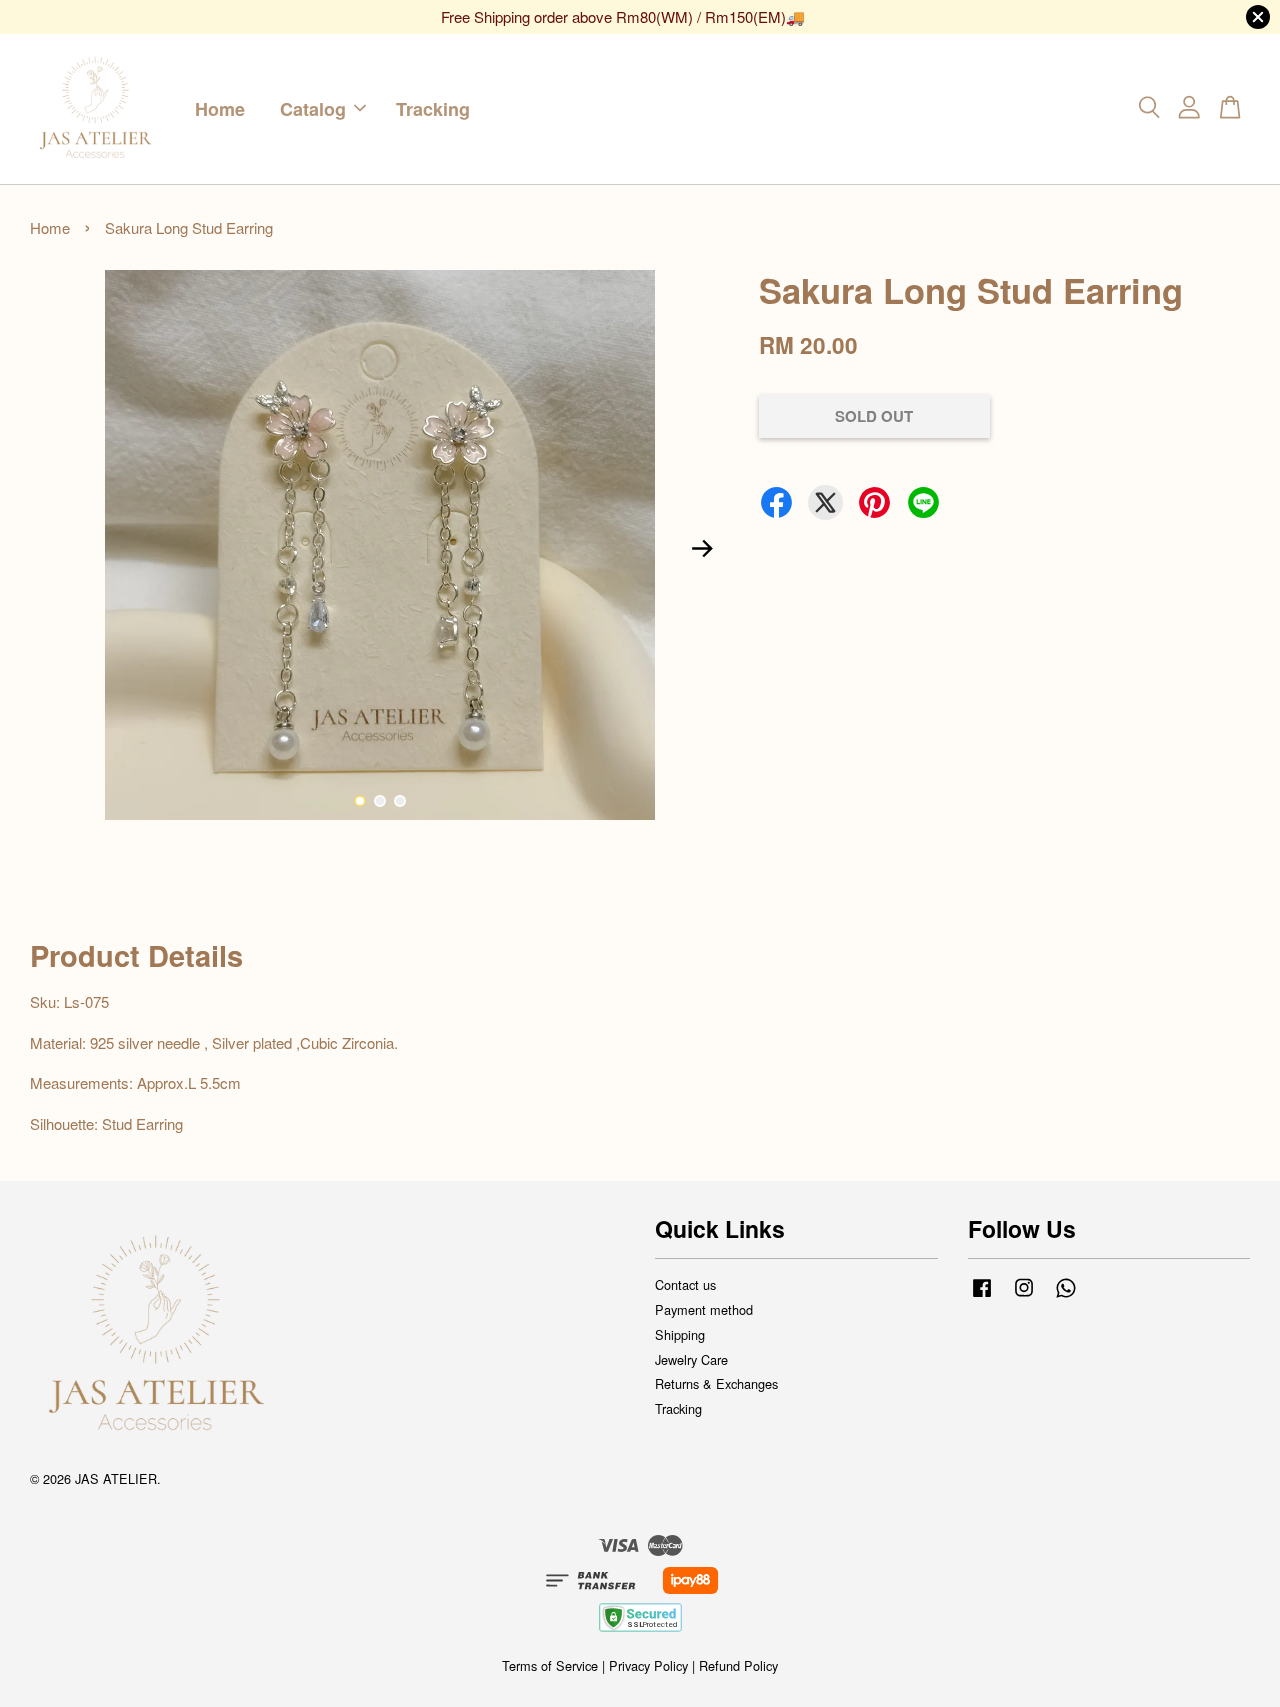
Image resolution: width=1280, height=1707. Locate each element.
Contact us (685, 1284)
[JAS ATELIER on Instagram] (1024, 1296)
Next (702, 548)
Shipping (680, 1334)
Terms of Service (550, 1665)
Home (220, 108)
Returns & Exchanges (716, 1383)
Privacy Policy (648, 1665)
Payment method (704, 1309)
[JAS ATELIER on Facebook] (982, 1296)
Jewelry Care (691, 1359)
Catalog (313, 108)
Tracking (433, 108)
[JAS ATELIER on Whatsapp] (1066, 1296)
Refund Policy (738, 1665)
